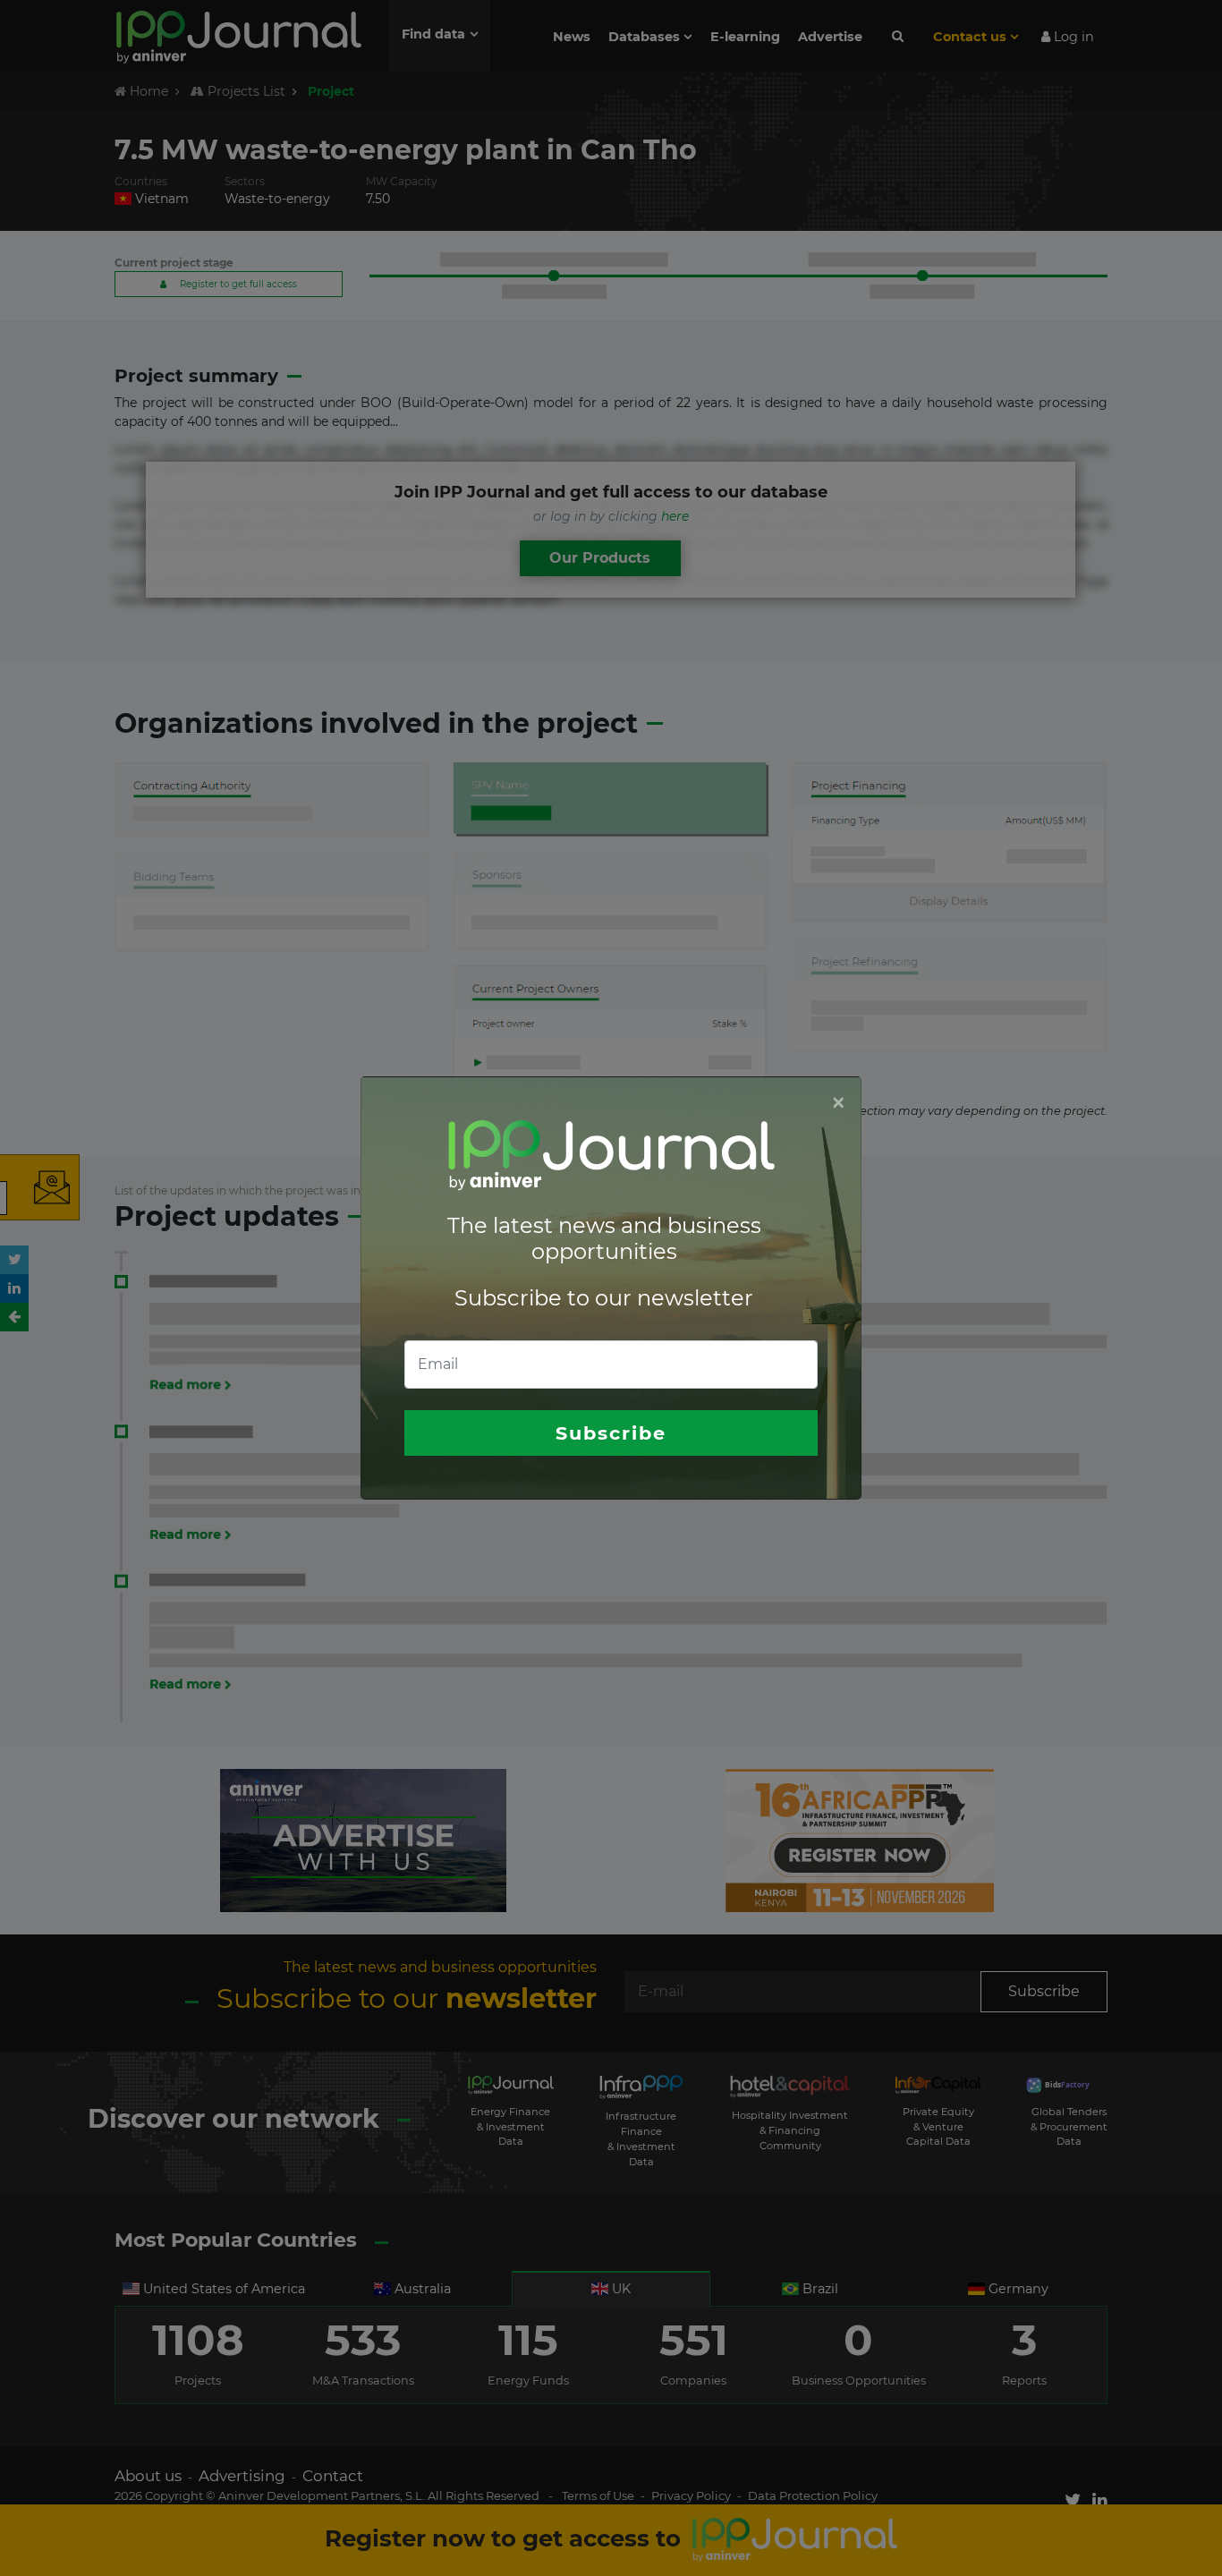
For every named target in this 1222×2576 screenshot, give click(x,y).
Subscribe (611, 1433)
